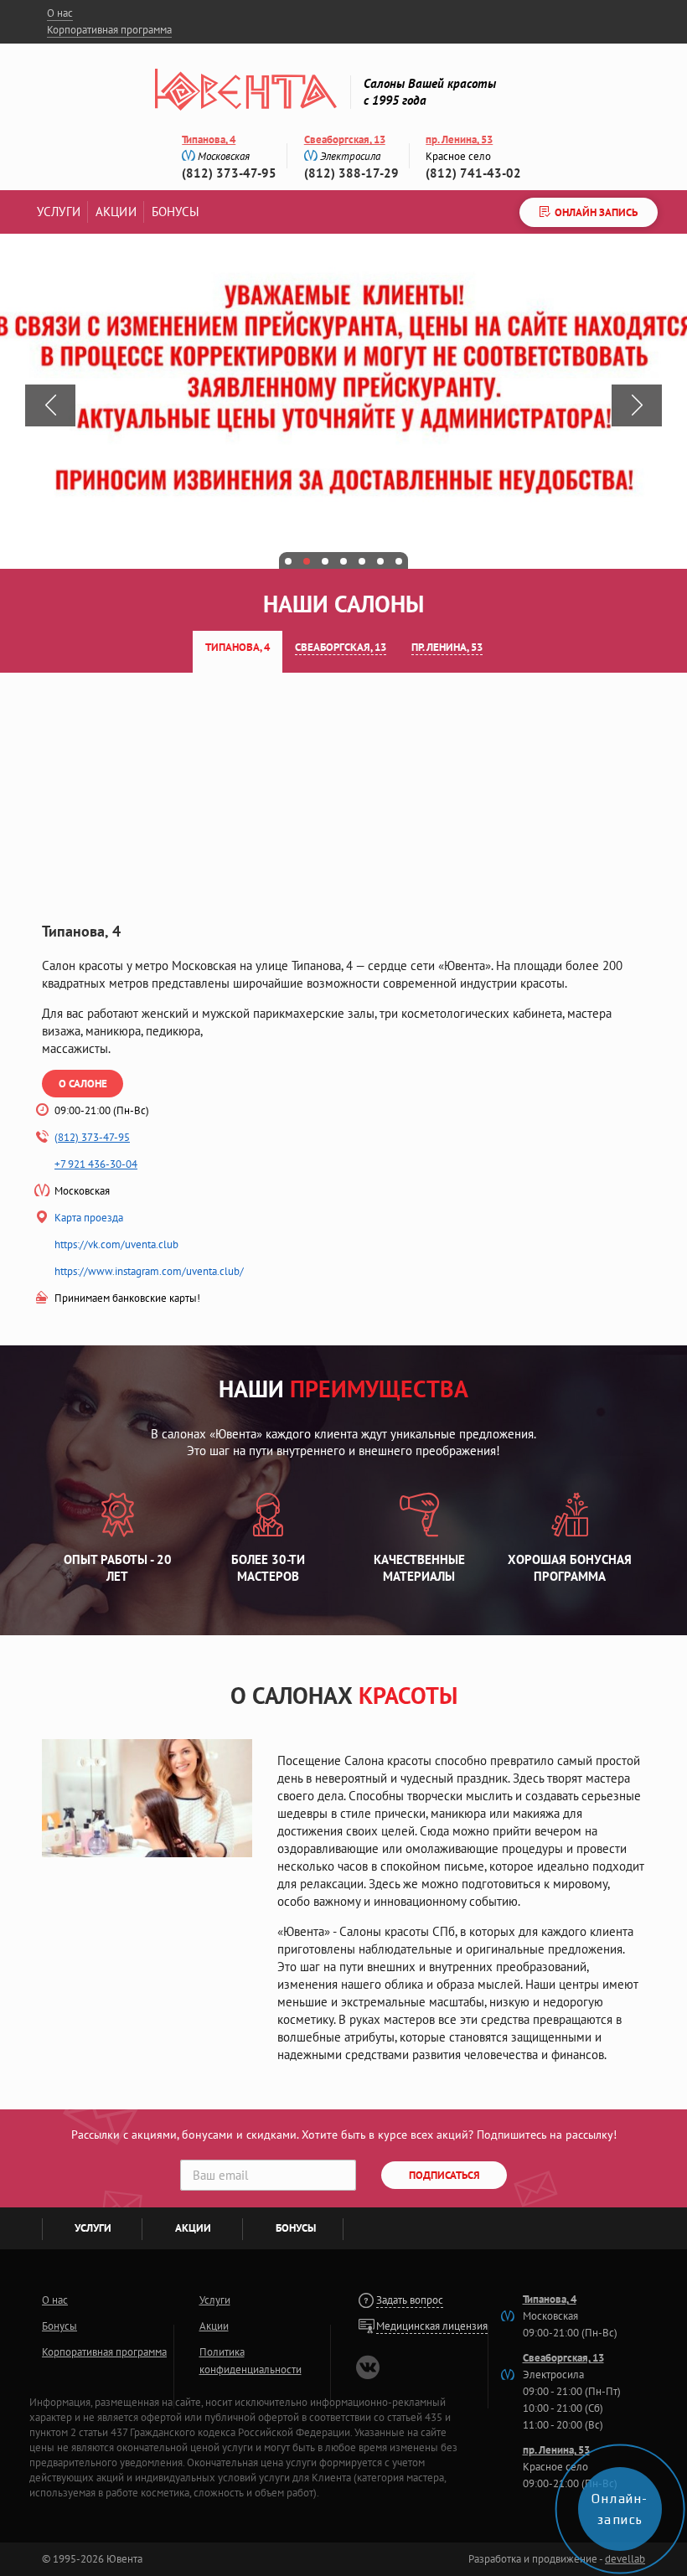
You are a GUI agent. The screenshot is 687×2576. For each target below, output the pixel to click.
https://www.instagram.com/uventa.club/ (149, 1271)
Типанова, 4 (209, 139)
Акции (116, 212)
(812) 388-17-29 (351, 173)
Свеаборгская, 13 (345, 139)
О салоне (83, 1084)
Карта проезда (89, 1218)
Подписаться (444, 2175)
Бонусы (176, 212)
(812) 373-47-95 (229, 173)
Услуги (59, 212)
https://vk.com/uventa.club (116, 1244)
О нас (60, 13)
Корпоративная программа (109, 30)
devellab (625, 2559)
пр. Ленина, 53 (459, 139)
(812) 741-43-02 (473, 173)
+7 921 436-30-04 (96, 1164)
